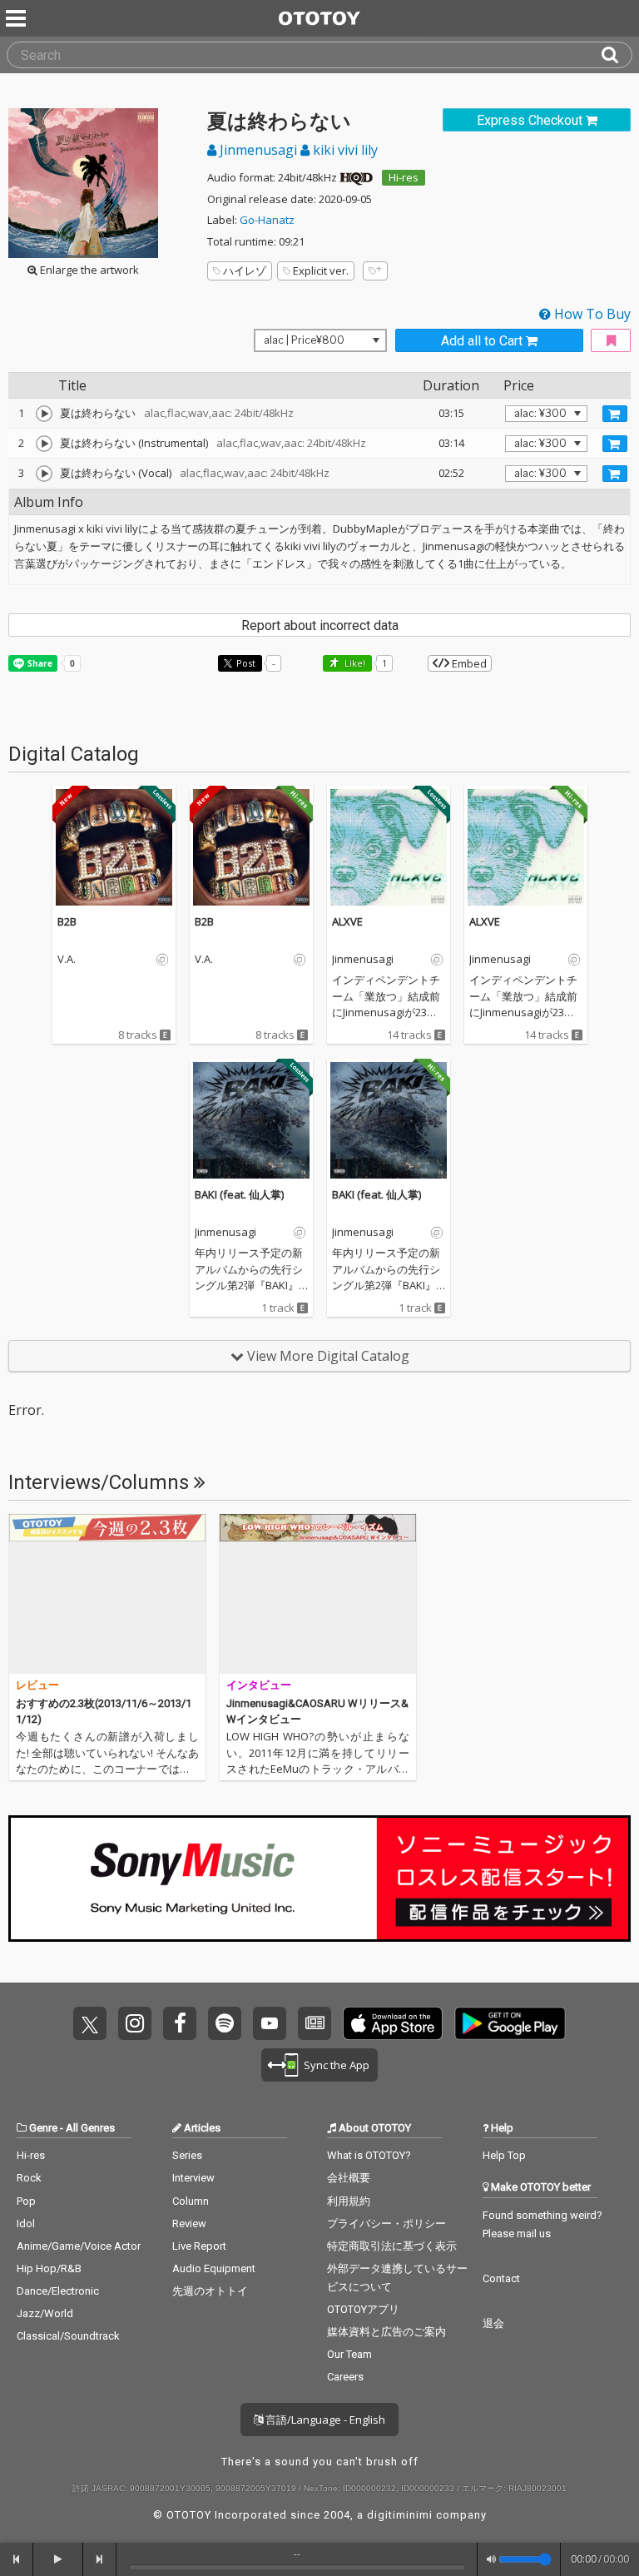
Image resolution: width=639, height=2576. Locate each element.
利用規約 (349, 2201)
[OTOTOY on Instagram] (135, 2023)
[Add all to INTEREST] (611, 341)
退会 (493, 2323)
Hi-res (404, 177)
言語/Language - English (324, 2420)
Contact (501, 2278)
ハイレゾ (245, 271)
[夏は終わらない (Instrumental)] (44, 444)
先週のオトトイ (210, 2291)
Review (189, 2224)
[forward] (100, 2559)
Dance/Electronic (58, 2291)
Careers (345, 2377)
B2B (67, 921)
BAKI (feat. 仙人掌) (239, 1194)
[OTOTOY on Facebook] (180, 2023)
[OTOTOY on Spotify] (225, 2023)
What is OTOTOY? (369, 2155)
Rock (29, 2178)
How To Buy (591, 314)
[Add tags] (375, 271)
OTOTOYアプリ (363, 2309)
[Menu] (17, 18)
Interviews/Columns (101, 1482)
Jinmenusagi (258, 150)
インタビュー (259, 1685)
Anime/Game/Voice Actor (79, 2246)
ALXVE (347, 921)
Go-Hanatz (267, 220)
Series (187, 2155)
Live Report (199, 2246)
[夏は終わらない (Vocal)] (44, 474)
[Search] (617, 55)
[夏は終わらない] (44, 414)
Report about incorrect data (320, 625)
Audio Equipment (214, 2268)
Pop (26, 2201)
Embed (468, 663)
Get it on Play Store (510, 2023)
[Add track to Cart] (615, 414)
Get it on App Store (393, 2023)
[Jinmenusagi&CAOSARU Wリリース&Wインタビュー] (318, 1594)
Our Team (349, 2354)
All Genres (90, 2128)
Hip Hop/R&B (49, 2268)
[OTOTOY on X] (90, 2023)
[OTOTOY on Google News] (315, 2023)
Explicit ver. (321, 271)
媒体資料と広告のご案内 (386, 2332)
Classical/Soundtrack (68, 2336)
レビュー (37, 1685)
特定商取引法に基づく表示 (392, 2246)
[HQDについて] (356, 177)
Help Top (504, 2155)
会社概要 (349, 2178)
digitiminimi (400, 2515)
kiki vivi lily (344, 150)
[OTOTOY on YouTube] (270, 2023)
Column (191, 2201)
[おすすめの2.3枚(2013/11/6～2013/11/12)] (107, 1594)
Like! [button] (354, 663)
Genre (43, 2128)
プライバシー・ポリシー (386, 2224)
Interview (193, 2178)
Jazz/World (45, 2313)
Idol (26, 2224)
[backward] (17, 2559)
